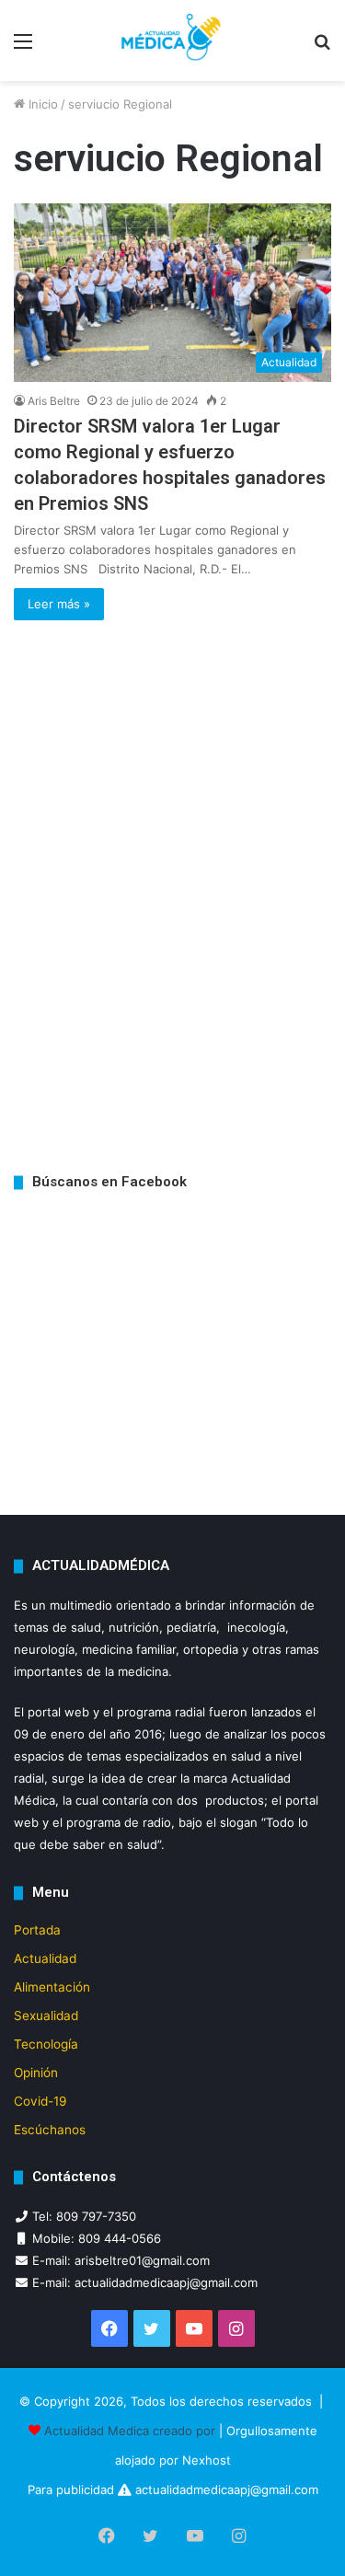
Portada (37, 1930)
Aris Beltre (54, 401)
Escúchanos (50, 2130)
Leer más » (59, 604)
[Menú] (23, 47)
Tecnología (46, 2044)
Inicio (41, 104)
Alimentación (52, 1987)
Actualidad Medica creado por (132, 2431)
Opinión (36, 2073)
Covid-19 (40, 2101)
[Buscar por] (322, 47)
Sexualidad (46, 2016)
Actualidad (45, 1958)
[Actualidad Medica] (173, 40)
